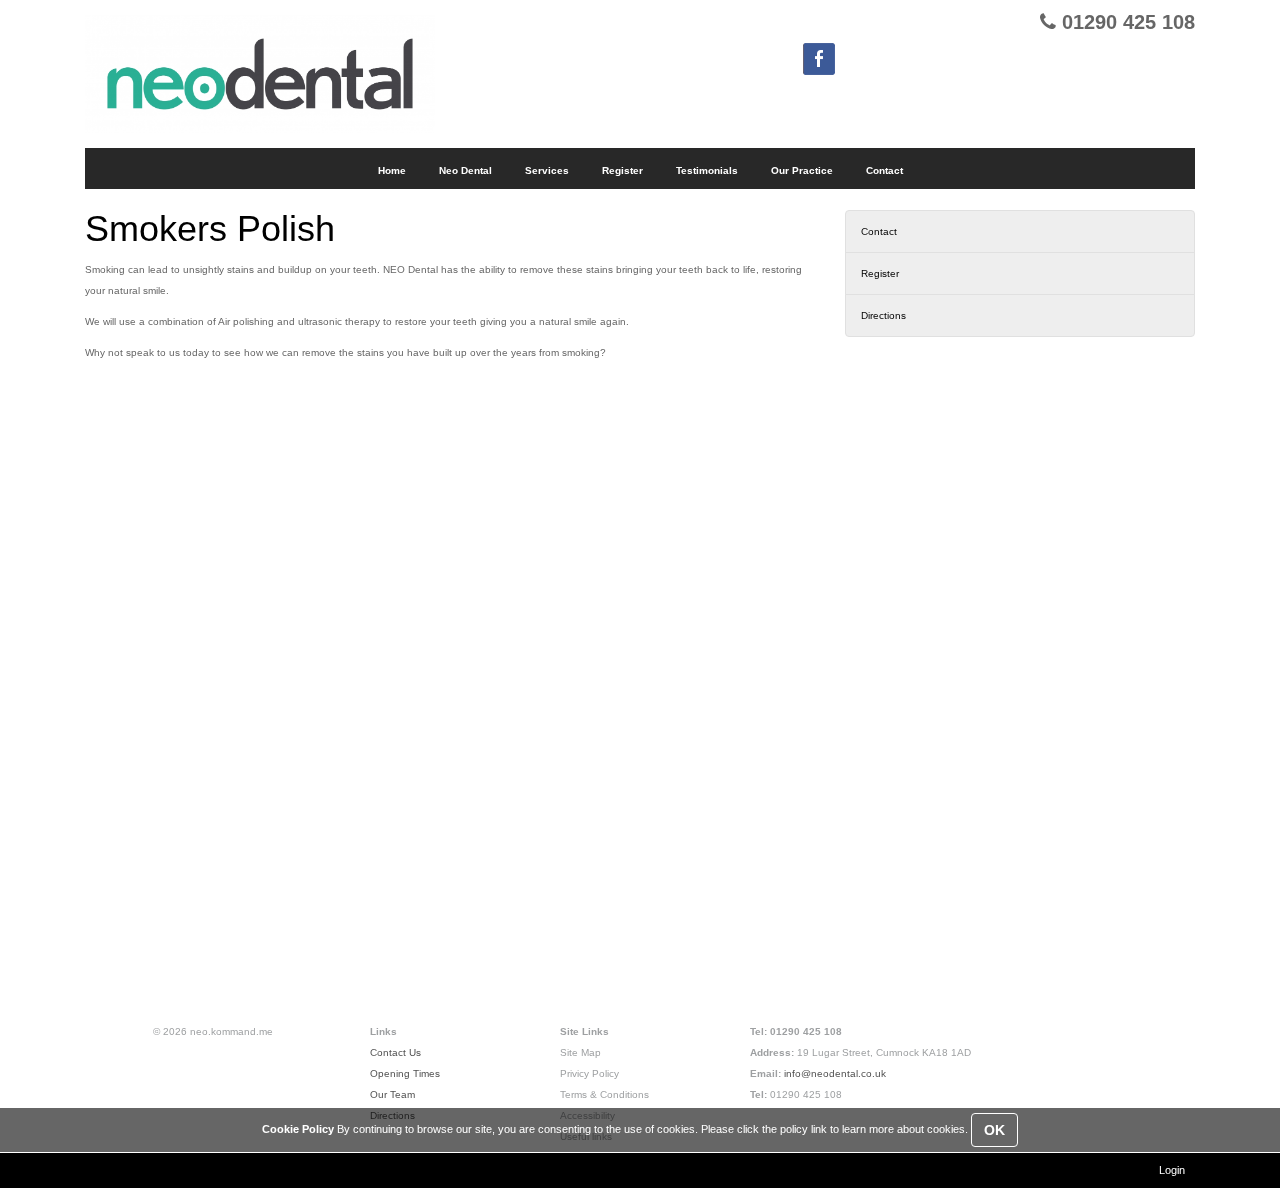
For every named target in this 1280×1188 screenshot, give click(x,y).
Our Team (392, 1094)
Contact (879, 231)
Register (880, 273)
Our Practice (802, 170)
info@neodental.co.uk (835, 1073)
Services (547, 170)
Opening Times (405, 1073)
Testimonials (707, 170)
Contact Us (395, 1052)
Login (1172, 1170)
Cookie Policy (298, 1129)
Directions (883, 315)
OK (994, 1130)
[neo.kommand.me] (260, 74)
